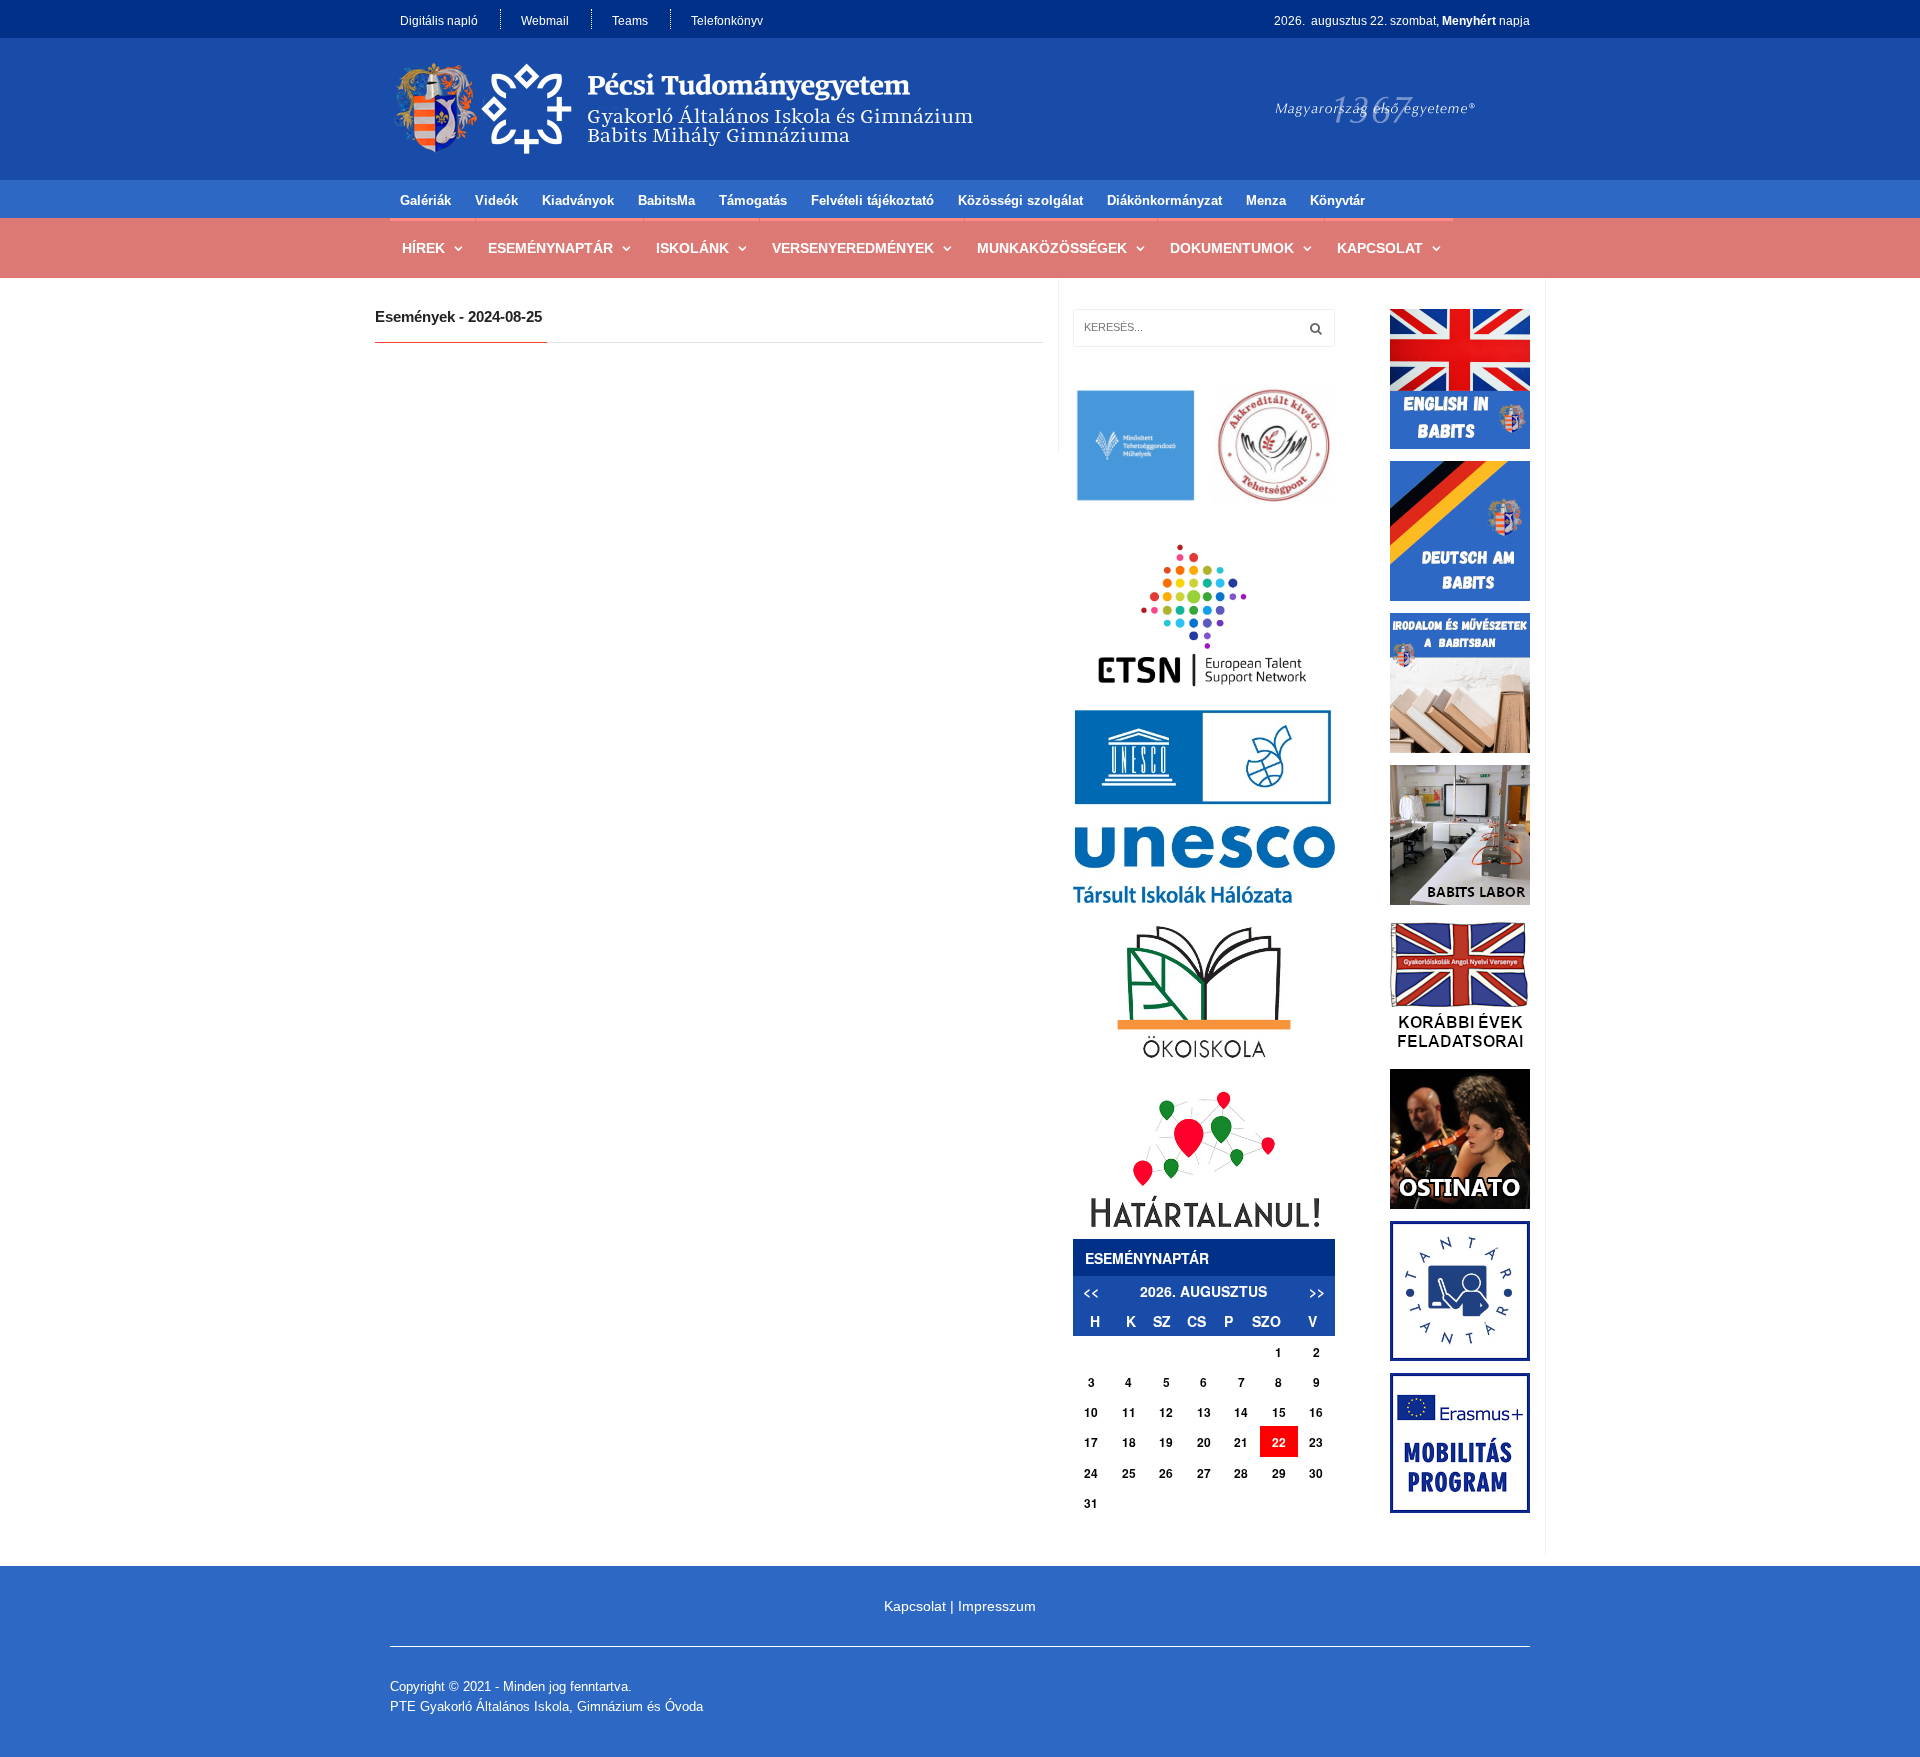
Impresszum (997, 1606)
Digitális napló (439, 21)
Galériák (425, 200)
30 (1316, 1473)
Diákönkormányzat (1164, 200)
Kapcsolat (1380, 248)
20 (1204, 1442)
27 (1204, 1473)
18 (1129, 1442)
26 (1166, 1473)
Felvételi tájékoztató (872, 200)
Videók (496, 200)
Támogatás (753, 200)
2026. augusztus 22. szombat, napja (1402, 21)
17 (1091, 1442)
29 (1279, 1473)
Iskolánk (692, 248)
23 (1316, 1442)
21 (1241, 1442)
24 (1091, 1473)
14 (1241, 1412)
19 (1166, 1442)
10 (1091, 1412)
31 (1091, 1503)
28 (1241, 1473)
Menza (1266, 200)
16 (1316, 1412)
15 (1279, 1412)
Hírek (423, 248)
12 (1166, 1412)
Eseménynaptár (550, 248)
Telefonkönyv (727, 21)
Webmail (545, 21)
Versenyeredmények (853, 248)
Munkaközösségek (1052, 248)
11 (1129, 1412)
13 (1204, 1412)
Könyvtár (1337, 200)
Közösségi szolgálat (1020, 200)
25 (1129, 1473)
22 (1279, 1442)
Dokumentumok (1232, 248)
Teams (630, 21)
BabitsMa (666, 200)
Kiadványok (578, 200)
